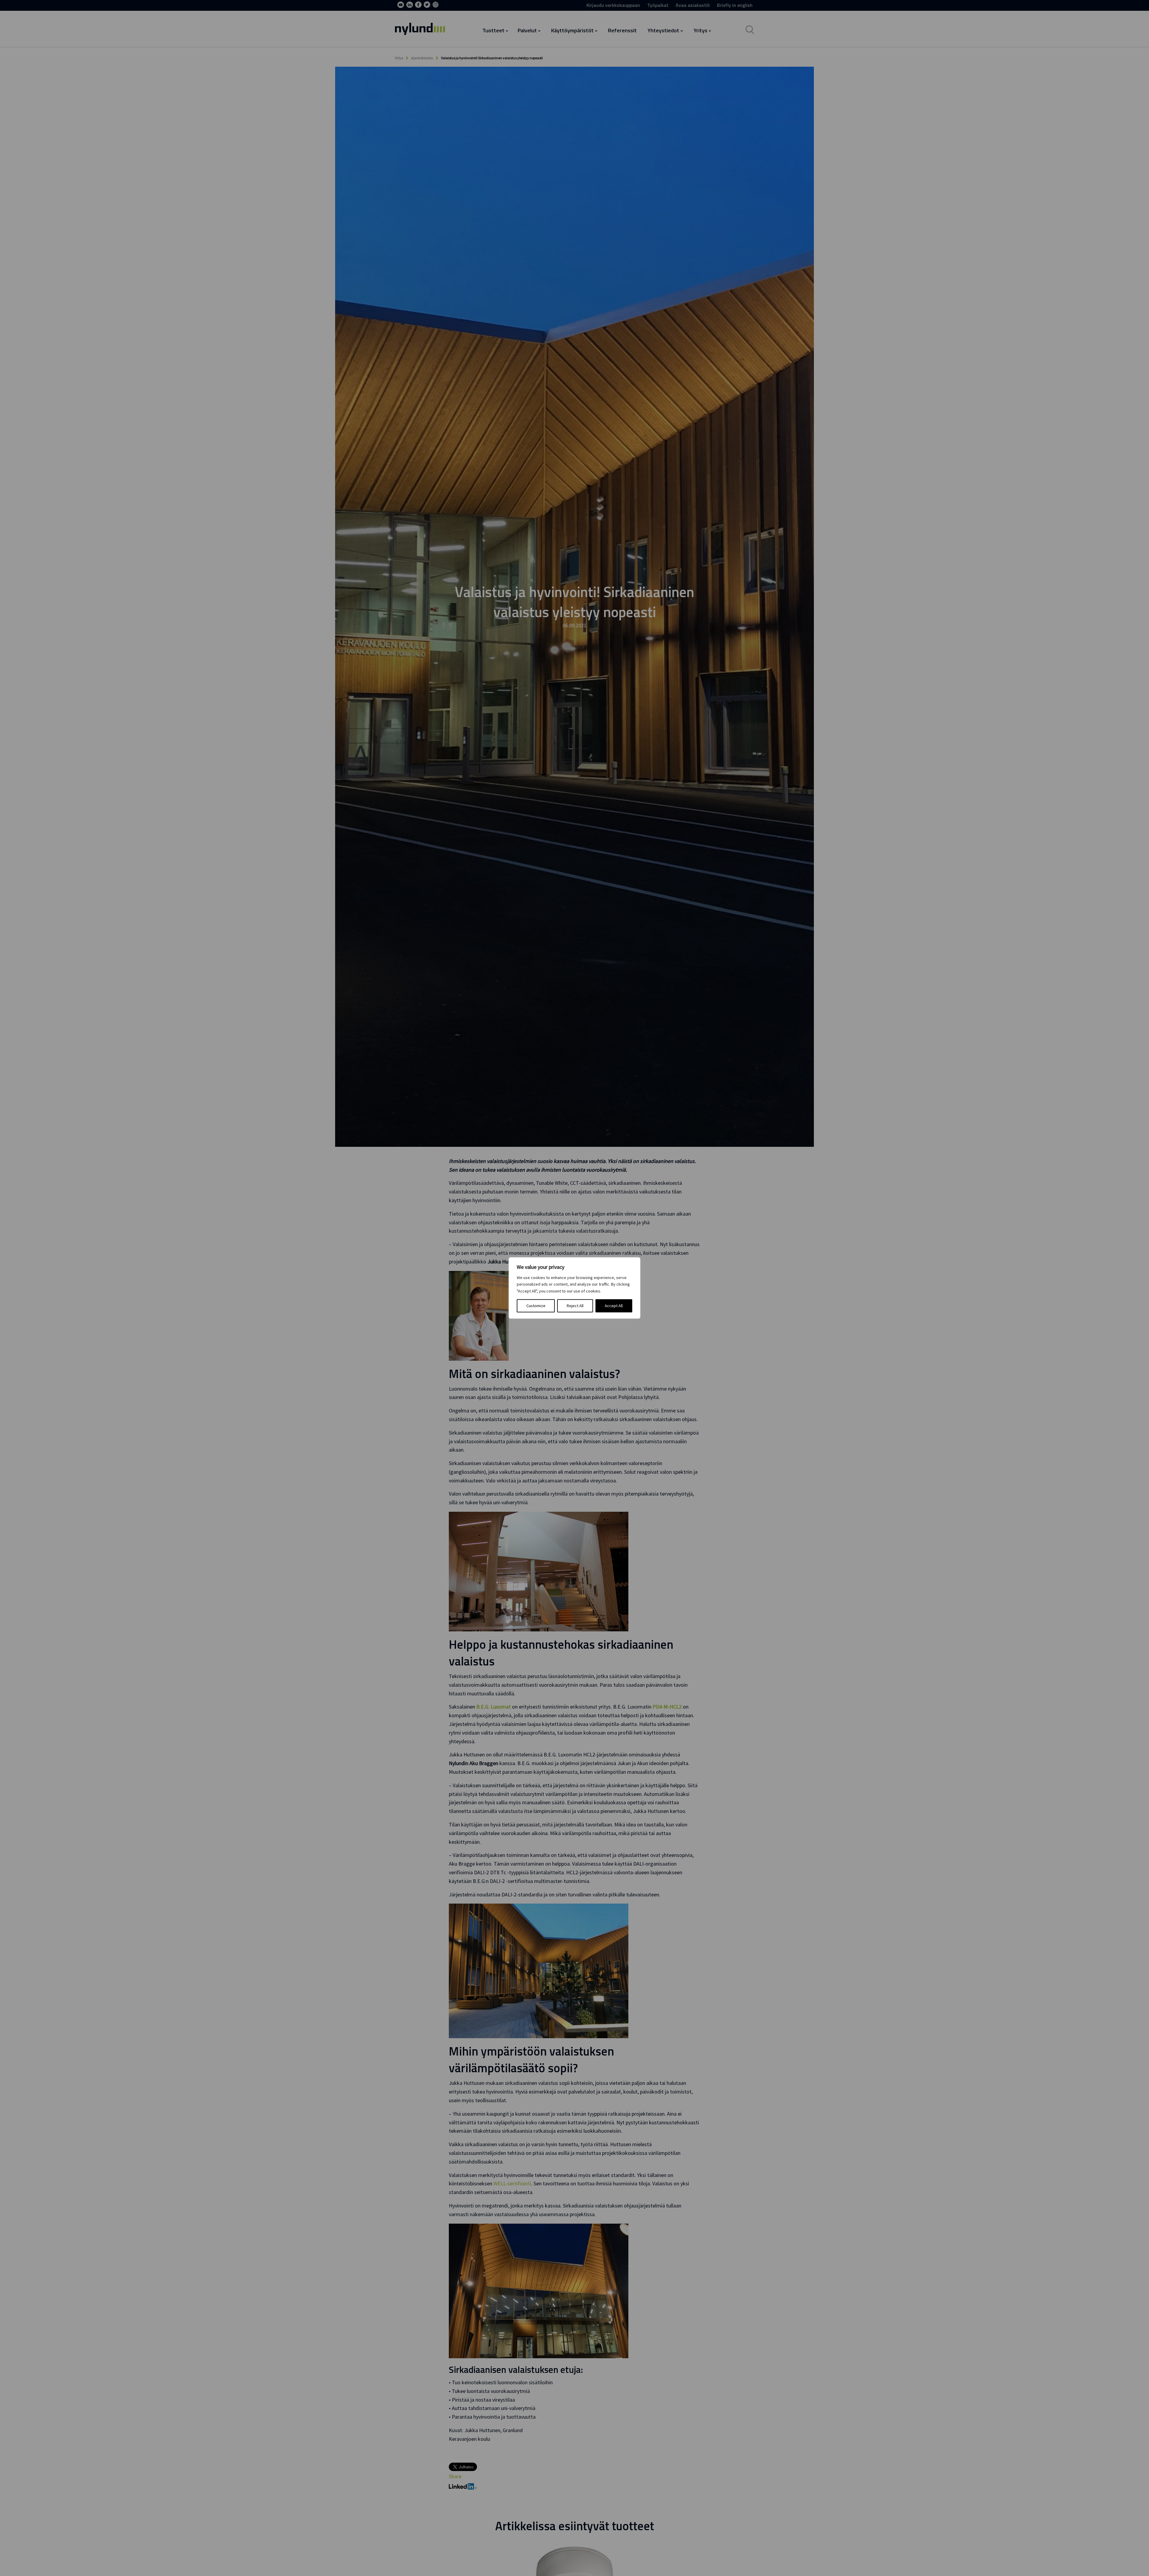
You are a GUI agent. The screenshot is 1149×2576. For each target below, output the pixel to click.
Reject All (575, 1306)
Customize (536, 1306)
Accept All (614, 1306)
